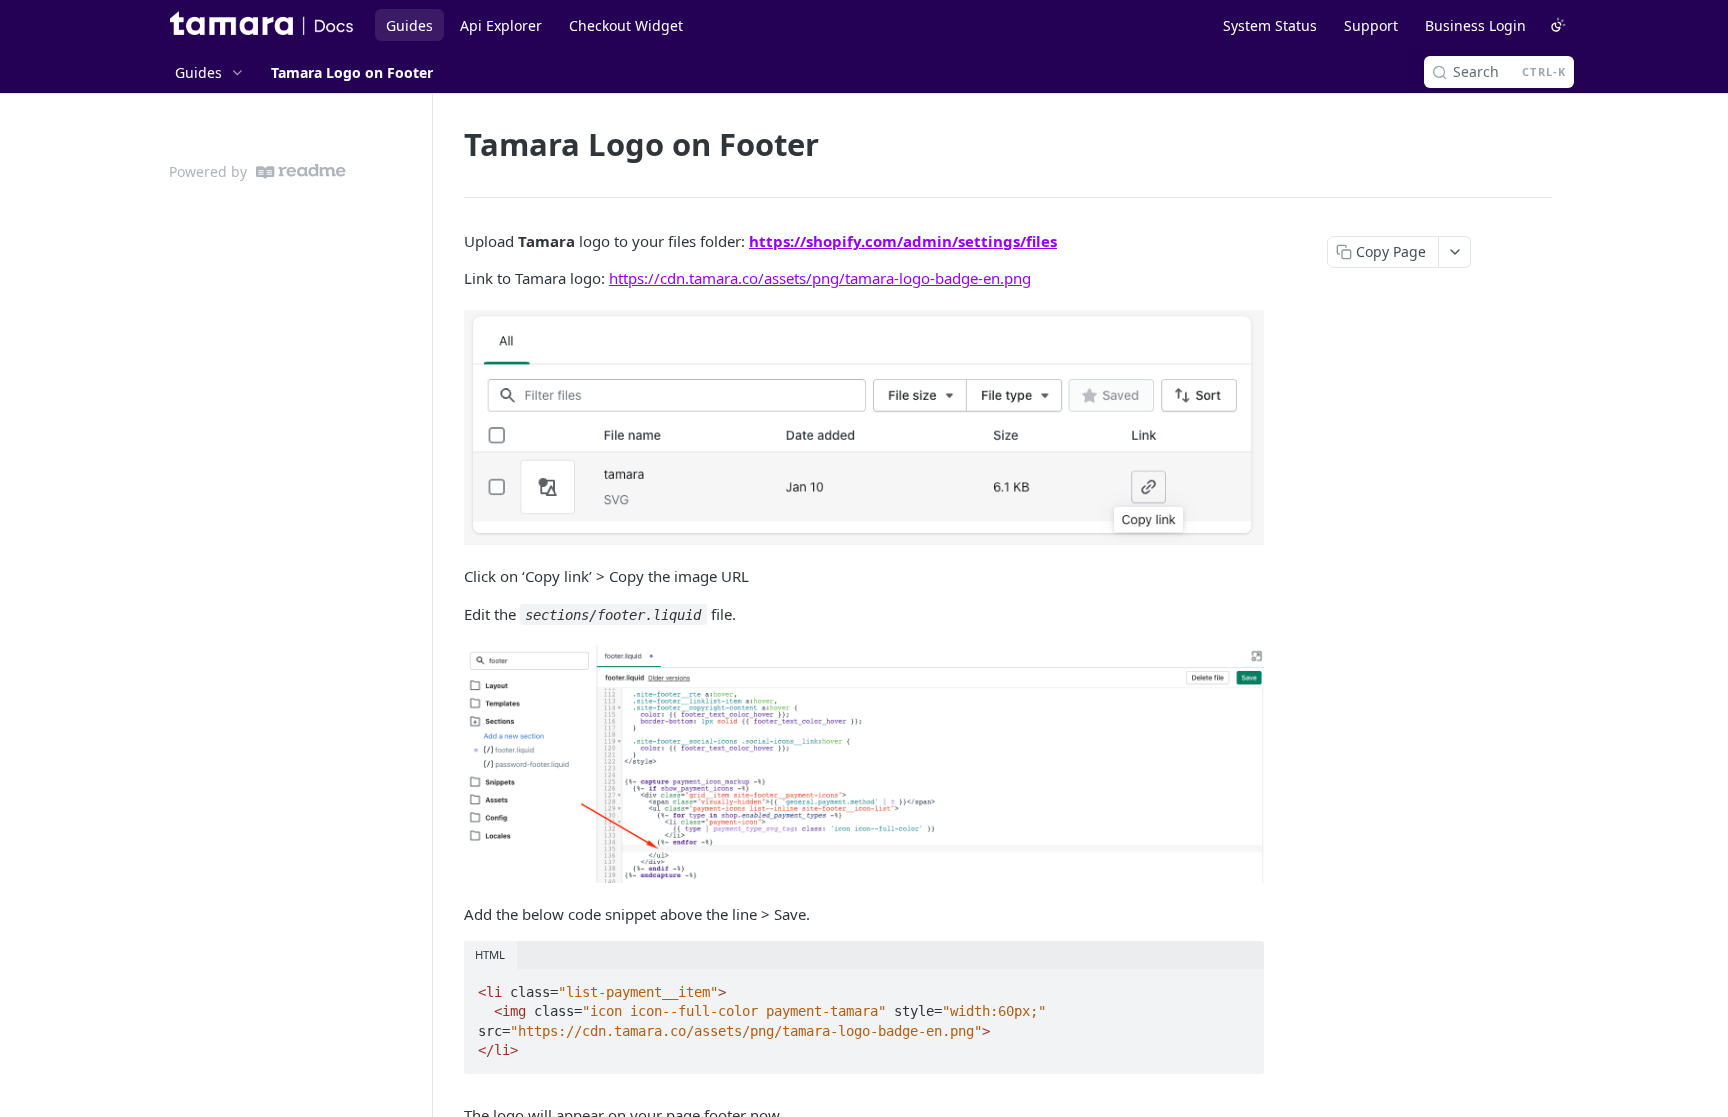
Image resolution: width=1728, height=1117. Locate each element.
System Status (1270, 25)
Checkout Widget (626, 25)
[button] (864, 427)
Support (1371, 25)
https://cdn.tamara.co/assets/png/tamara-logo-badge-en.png (820, 278)
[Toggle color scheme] (1558, 25)
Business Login (1475, 25)
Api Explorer (501, 25)
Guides (409, 25)
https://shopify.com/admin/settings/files (903, 241)
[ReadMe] (301, 171)
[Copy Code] (1240, 986)
